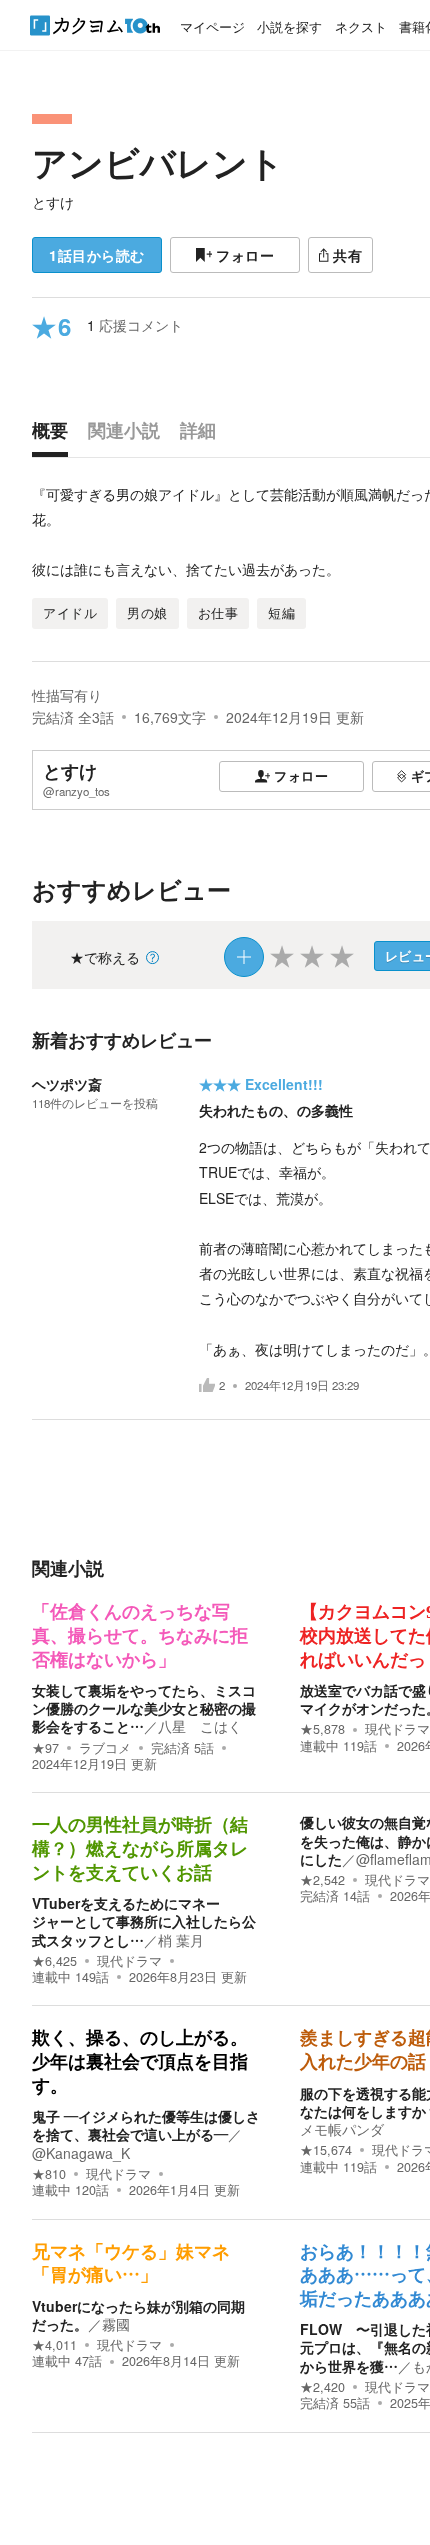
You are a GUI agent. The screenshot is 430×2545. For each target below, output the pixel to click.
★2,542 (322, 1880)
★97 (45, 1748)
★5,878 (322, 1729)
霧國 (116, 2324)
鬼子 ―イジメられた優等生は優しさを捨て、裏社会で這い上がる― (146, 2125)
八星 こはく (200, 1726)
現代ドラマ (397, 1729)
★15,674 (326, 2150)
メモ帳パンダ (342, 2129)
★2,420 (322, 2387)
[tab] (55, 435)
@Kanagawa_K (81, 2153)
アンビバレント (158, 162)
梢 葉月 (181, 1940)
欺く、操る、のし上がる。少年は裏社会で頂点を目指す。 (140, 2061)
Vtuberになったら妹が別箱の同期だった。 (138, 2315)
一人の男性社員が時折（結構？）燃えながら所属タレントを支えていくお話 (140, 1848)
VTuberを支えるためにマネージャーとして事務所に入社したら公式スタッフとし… (144, 1921)
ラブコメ (105, 1748)
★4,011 (54, 2345)
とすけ (53, 202)
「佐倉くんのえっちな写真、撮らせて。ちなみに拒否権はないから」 (140, 1635)
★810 (49, 2174)
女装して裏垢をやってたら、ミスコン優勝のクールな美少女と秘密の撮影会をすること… (144, 1708)
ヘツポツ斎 (67, 1084)
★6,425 (54, 1961)
